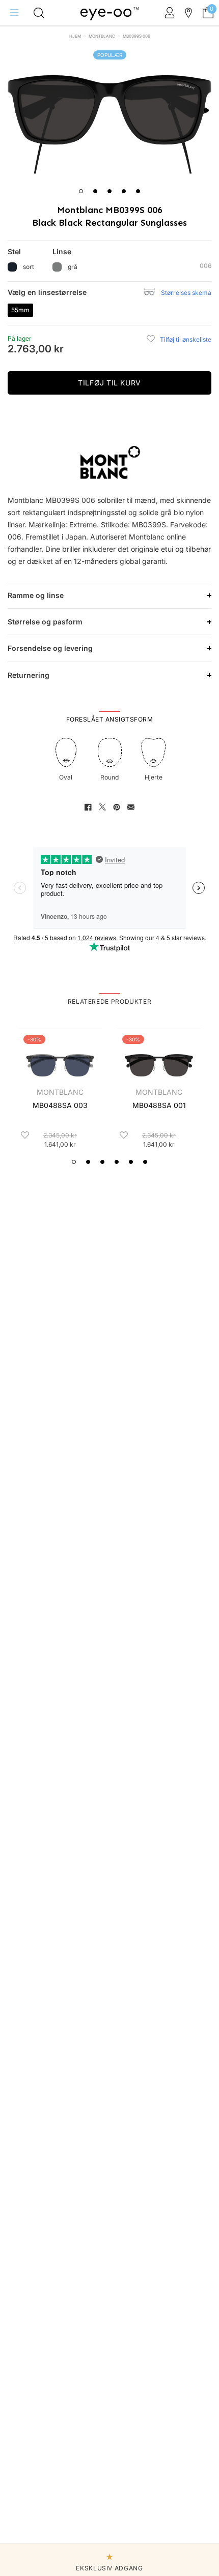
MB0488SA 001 (159, 1105)
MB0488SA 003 (60, 1105)
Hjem (75, 36)
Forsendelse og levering (50, 648)
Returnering (29, 675)
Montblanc (102, 36)
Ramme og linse (36, 595)
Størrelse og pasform (45, 622)
